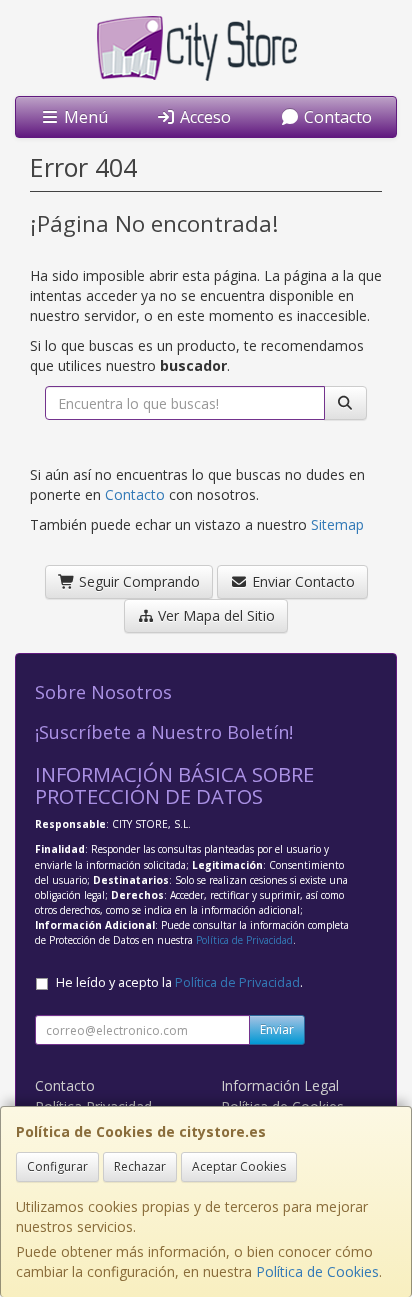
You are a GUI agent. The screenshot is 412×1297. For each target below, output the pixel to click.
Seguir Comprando (137, 581)
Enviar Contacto (301, 581)
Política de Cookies (317, 1271)
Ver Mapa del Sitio (214, 615)
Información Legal (280, 1085)
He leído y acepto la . (179, 982)
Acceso (203, 117)
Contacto (336, 117)
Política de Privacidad (244, 940)
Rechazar (140, 1166)
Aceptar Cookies (239, 1166)
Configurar (57, 1166)
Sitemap (337, 524)
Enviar (277, 1029)
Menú (84, 117)
